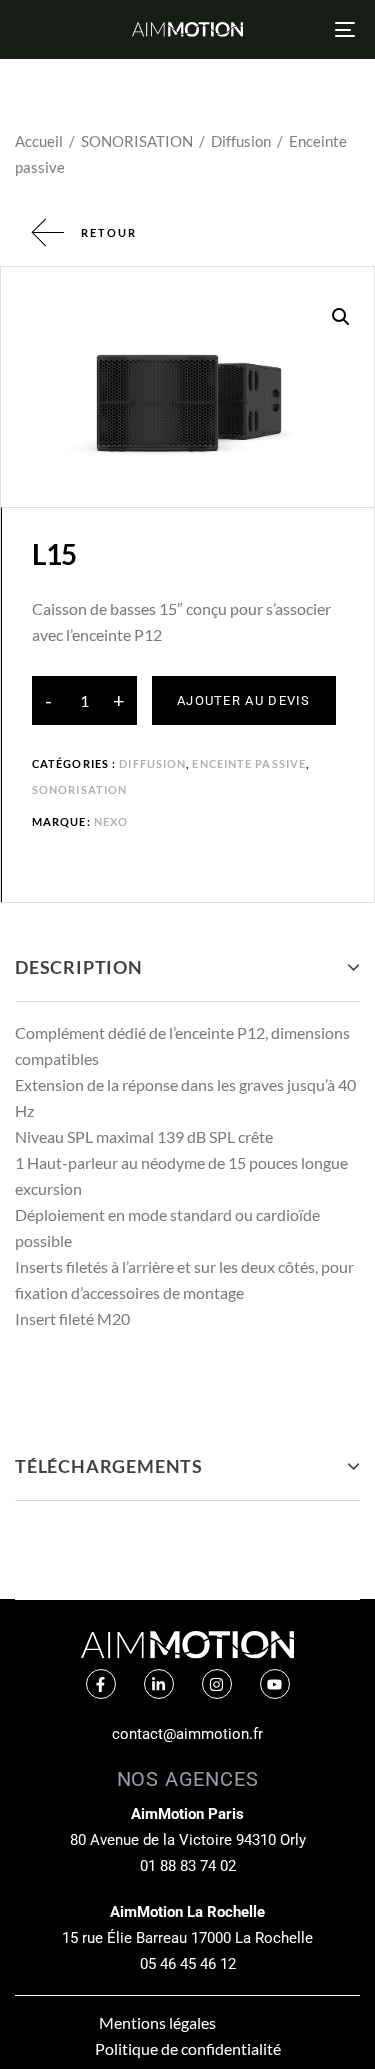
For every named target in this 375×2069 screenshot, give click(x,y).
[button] (341, 317)
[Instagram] (217, 1684)
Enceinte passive (249, 763)
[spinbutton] (84, 701)
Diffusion (241, 141)
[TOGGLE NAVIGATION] (299, 29)
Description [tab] (79, 967)
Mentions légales (157, 2022)
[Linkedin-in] (159, 1684)
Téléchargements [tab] (109, 1466)
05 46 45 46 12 (188, 1964)
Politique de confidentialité (188, 2048)
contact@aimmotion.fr (187, 1734)
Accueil (39, 141)
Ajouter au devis (244, 700)
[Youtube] (275, 1684)
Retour (109, 232)
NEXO (111, 821)
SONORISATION (137, 141)
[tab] (187, 967)
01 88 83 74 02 (188, 1866)
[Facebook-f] (101, 1684)
